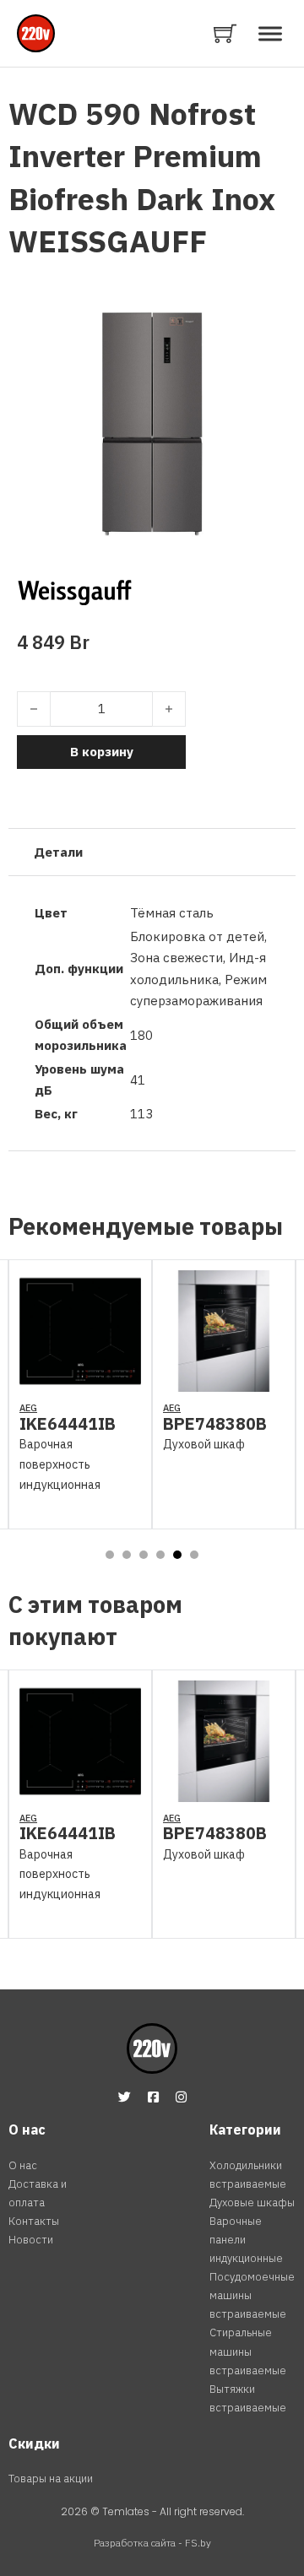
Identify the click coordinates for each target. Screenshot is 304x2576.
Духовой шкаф (204, 1444)
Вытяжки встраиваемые (248, 2398)
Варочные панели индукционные (246, 2240)
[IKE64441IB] (80, 1381)
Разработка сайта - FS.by (152, 2543)
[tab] (110, 1555)
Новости (31, 2240)
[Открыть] (270, 33)
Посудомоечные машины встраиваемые (252, 2295)
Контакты (34, 2221)
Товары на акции (51, 2479)
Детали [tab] (58, 852)
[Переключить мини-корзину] (225, 33)
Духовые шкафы (252, 2203)
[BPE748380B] (224, 1381)
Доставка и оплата (38, 2193)
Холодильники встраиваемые (248, 2175)
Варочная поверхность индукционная (60, 1464)
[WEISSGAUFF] (75, 590)
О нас (23, 2165)
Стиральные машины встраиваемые (248, 2351)
